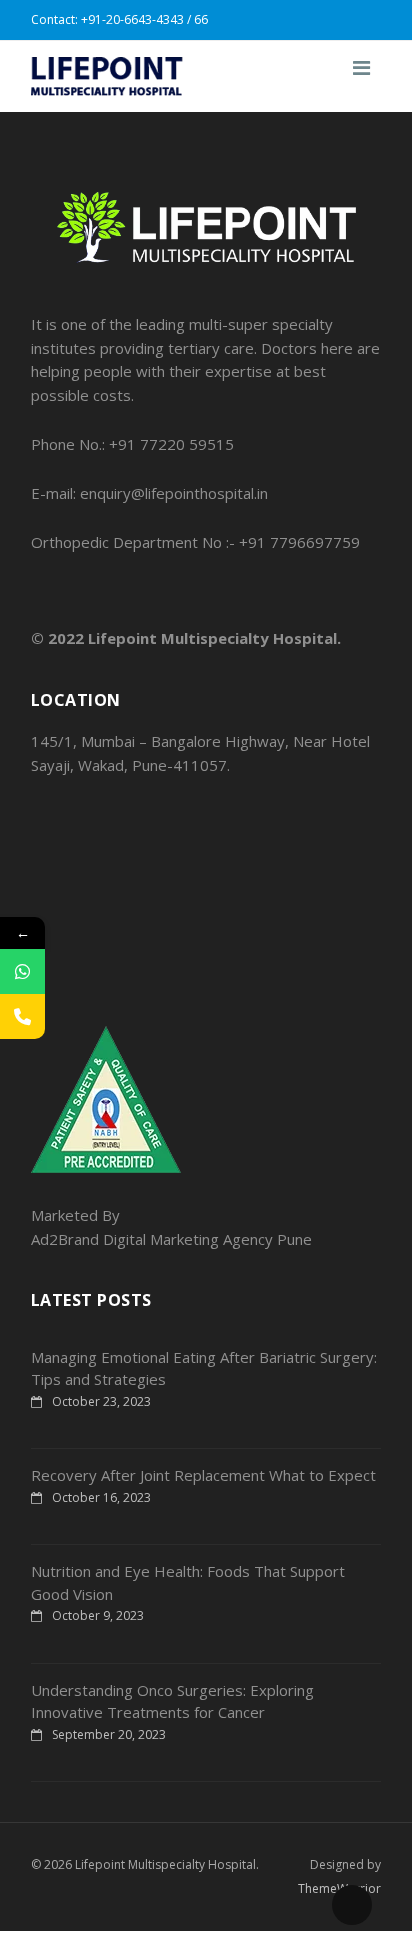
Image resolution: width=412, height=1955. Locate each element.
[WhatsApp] (22, 971)
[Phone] (22, 1016)
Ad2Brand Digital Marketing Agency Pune (171, 1239)
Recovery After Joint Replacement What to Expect (203, 1475)
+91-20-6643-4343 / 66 (144, 19)
